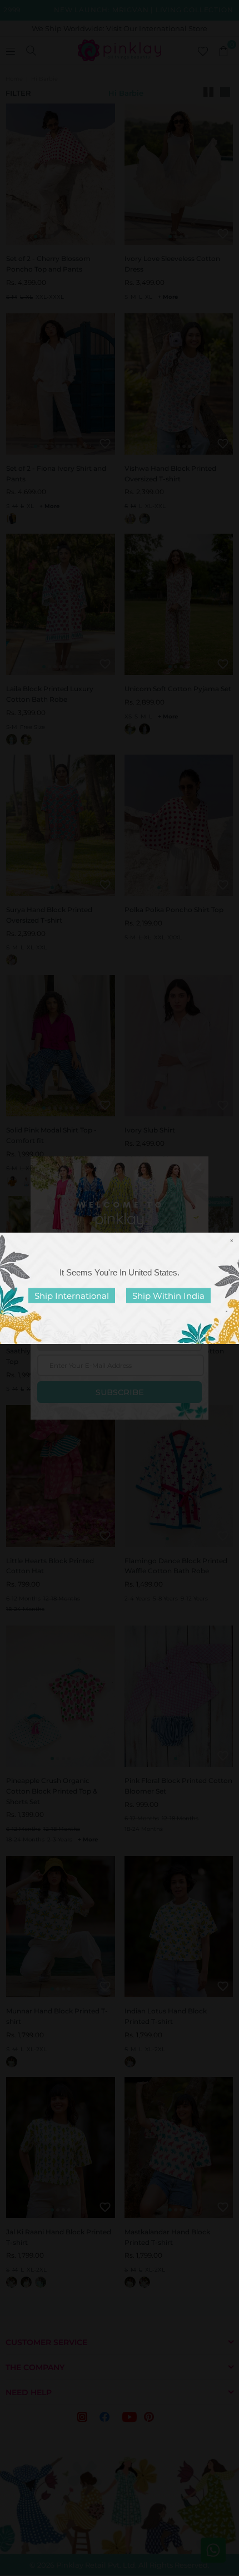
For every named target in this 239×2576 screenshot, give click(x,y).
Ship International (72, 1295)
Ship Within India (168, 1295)
